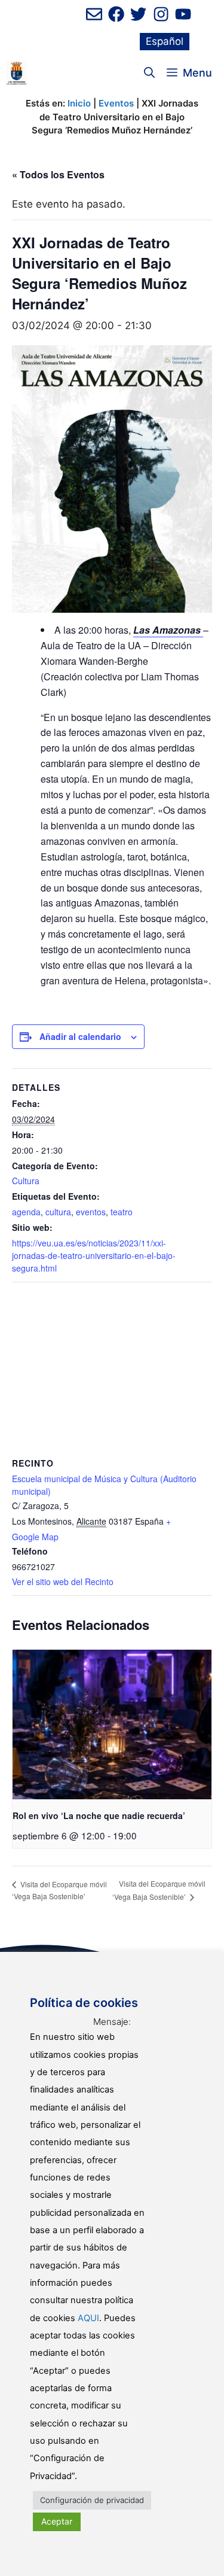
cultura (58, 1212)
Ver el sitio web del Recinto (63, 1582)
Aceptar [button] (57, 2521)
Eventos (116, 103)
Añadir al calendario (80, 1036)
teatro (122, 1212)
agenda (26, 1212)
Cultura (26, 1181)
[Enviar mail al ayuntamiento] (94, 14)
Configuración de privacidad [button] (92, 2500)
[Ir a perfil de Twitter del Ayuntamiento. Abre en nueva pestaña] (138, 14)
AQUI (88, 2318)
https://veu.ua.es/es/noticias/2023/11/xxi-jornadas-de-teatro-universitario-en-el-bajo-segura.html (94, 1255)
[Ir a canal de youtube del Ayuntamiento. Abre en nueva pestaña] (183, 14)
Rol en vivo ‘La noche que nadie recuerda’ (99, 1815)
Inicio (79, 103)
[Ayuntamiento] (16, 73)
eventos (91, 1212)
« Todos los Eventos (58, 174)
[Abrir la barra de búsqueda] (149, 73)
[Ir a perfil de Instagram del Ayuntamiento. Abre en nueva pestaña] (161, 14)
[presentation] (112, 1725)
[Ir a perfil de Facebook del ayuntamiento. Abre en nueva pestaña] (116, 14)
